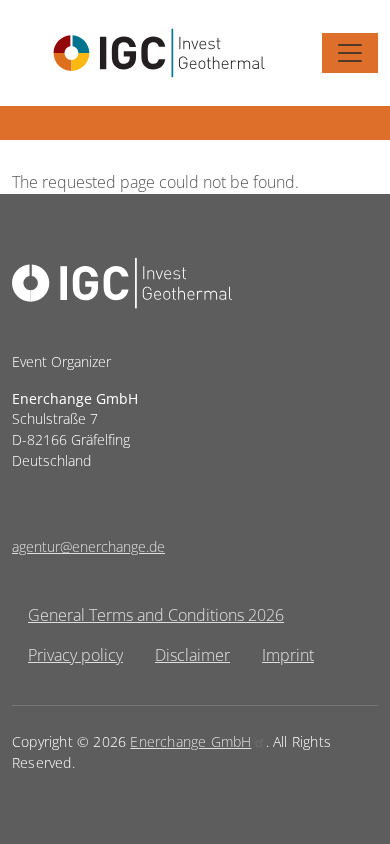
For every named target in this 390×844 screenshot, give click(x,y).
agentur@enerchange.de (88, 546)
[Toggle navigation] (350, 53)
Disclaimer (192, 655)
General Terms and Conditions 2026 (156, 615)
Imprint (288, 655)
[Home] (159, 53)
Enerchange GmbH (190, 741)
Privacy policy (75, 655)
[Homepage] (122, 252)
